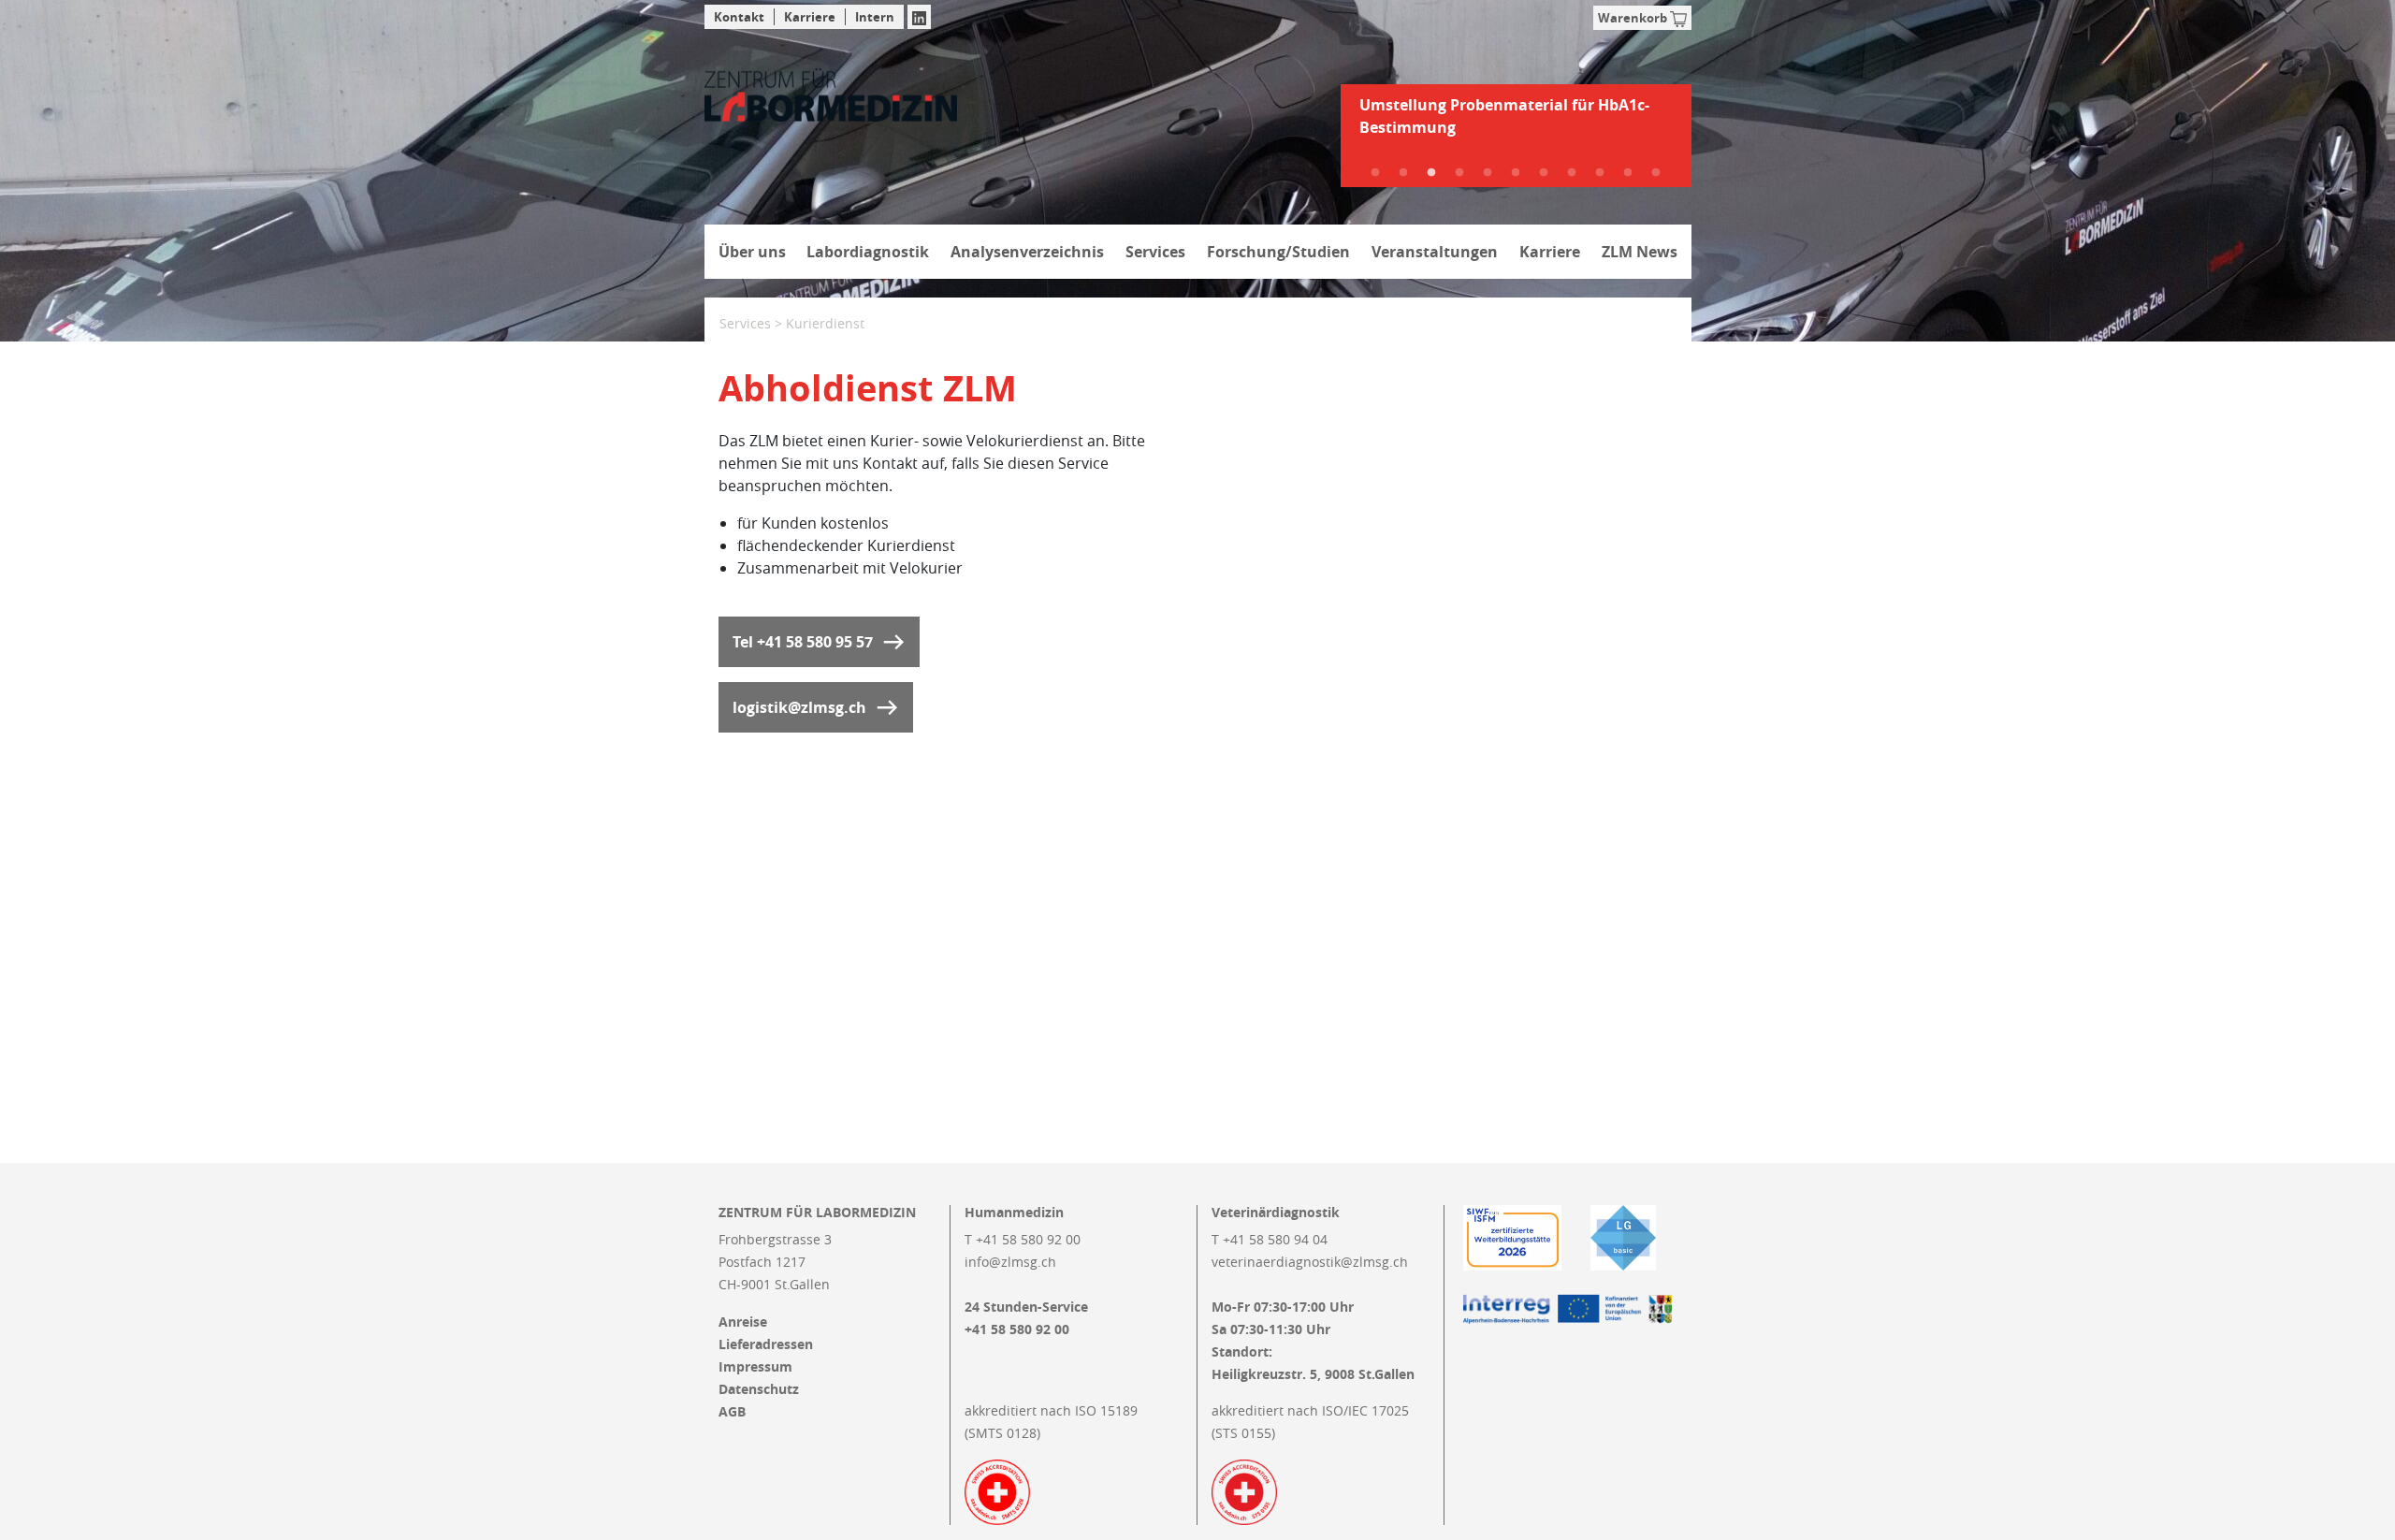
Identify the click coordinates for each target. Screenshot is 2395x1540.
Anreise (743, 1322)
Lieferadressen (766, 1344)
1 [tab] (1375, 173)
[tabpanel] (1516, 123)
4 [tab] (1459, 173)
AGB (732, 1412)
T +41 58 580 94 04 (1270, 1239)
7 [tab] (1544, 173)
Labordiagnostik (868, 252)
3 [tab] (1431, 173)
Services (1155, 252)
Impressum (755, 1367)
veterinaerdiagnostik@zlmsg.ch (1310, 1262)
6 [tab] (1516, 173)
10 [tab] (1628, 173)
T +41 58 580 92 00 (1023, 1239)
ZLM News (1640, 252)
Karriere (810, 17)
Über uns (752, 252)
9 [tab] (1600, 173)
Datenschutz (759, 1389)
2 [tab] (1403, 173)
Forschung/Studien (1278, 252)
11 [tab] (1656, 173)
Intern (875, 17)
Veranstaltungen (1435, 252)
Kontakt (739, 17)
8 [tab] (1572, 173)
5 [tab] (1488, 173)
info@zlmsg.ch (1010, 1262)
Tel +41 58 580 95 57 (803, 642)
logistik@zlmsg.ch (799, 707)
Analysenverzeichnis (1027, 252)
